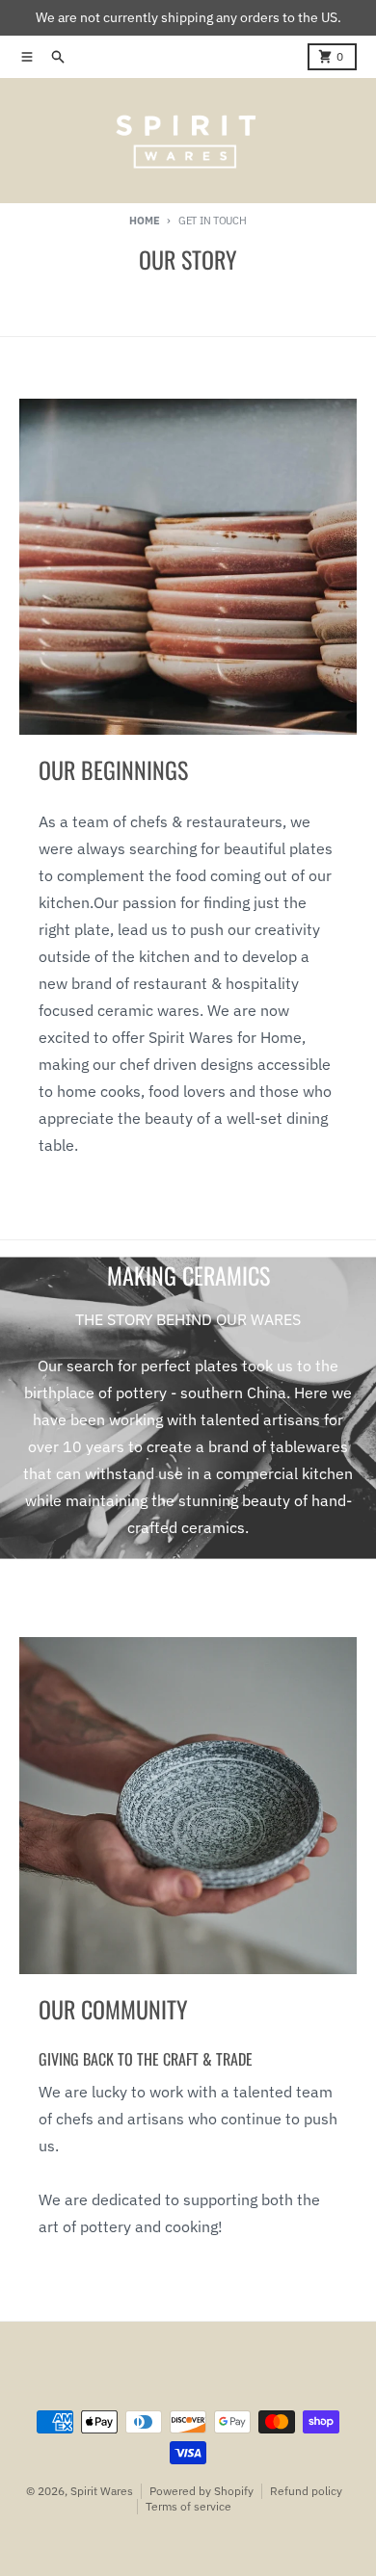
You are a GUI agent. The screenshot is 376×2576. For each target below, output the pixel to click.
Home (144, 221)
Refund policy (306, 2491)
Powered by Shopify (201, 2491)
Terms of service (188, 2506)
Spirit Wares (102, 2491)
